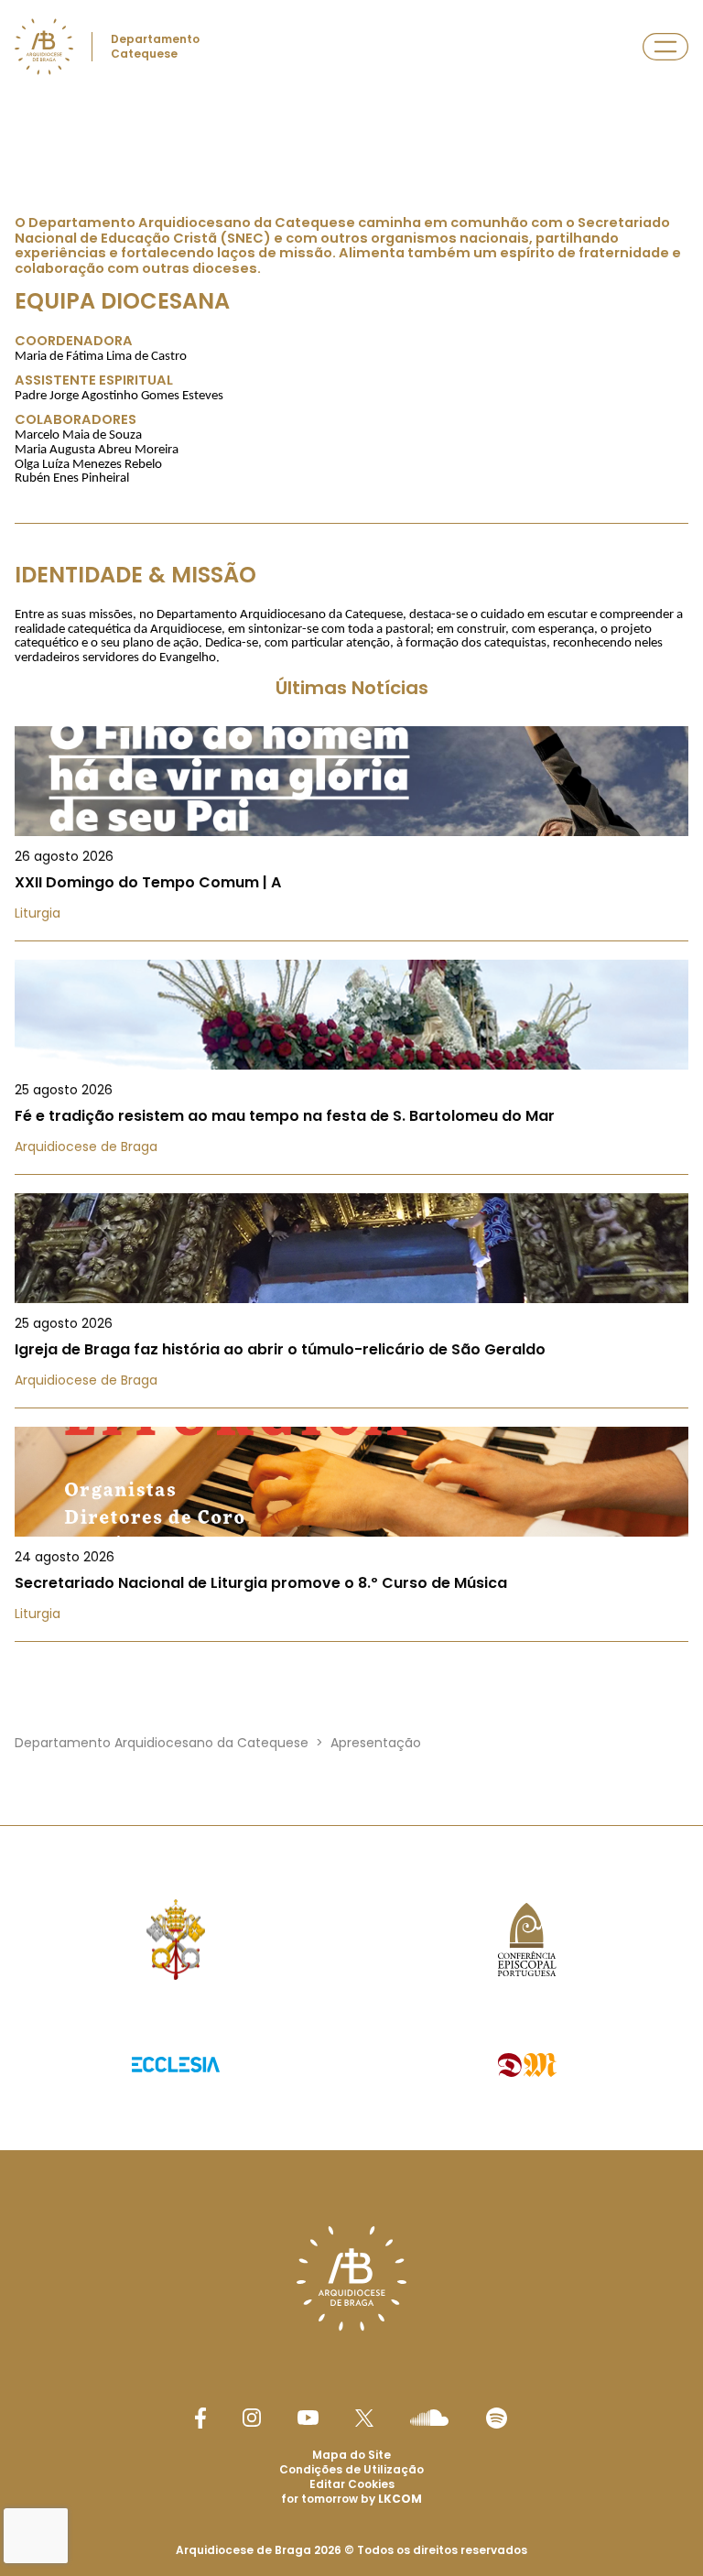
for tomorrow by (351, 2499)
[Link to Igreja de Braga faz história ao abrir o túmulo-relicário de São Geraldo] (351, 1301)
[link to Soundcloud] (429, 2418)
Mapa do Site (351, 2455)
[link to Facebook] (200, 2418)
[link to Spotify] (497, 2418)
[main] (351, 920)
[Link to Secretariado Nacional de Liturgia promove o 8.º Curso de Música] (351, 1534)
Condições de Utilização (351, 2469)
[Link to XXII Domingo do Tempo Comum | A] (351, 834)
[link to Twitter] (364, 2418)
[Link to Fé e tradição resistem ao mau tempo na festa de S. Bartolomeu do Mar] (351, 1067)
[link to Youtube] (308, 2418)
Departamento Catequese (155, 46)
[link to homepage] (44, 47)
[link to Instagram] (252, 2418)
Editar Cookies (352, 2484)
